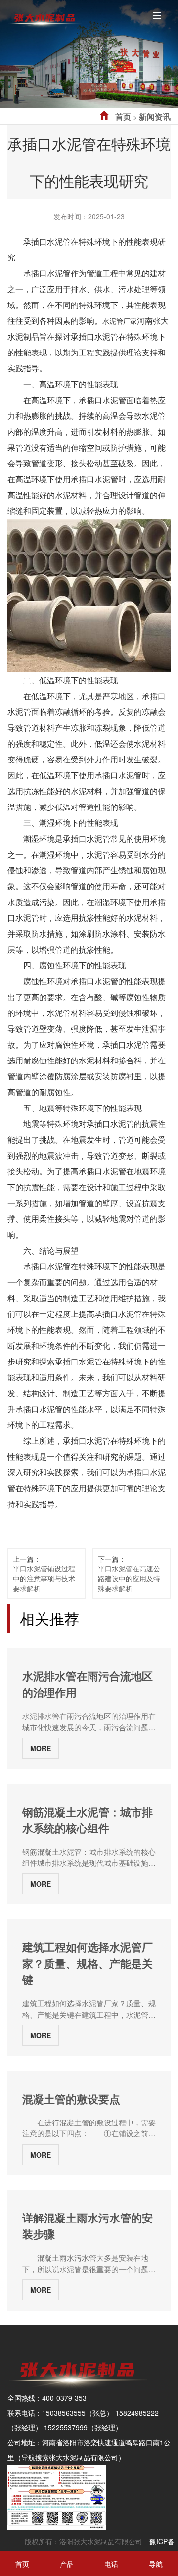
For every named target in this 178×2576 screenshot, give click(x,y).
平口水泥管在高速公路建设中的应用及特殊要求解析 (129, 1578)
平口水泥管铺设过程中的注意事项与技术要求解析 (44, 1578)
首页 (123, 117)
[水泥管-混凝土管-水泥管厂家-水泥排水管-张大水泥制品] (44, 17)
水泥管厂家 (120, 321)
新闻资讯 (155, 117)
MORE (41, 1748)
